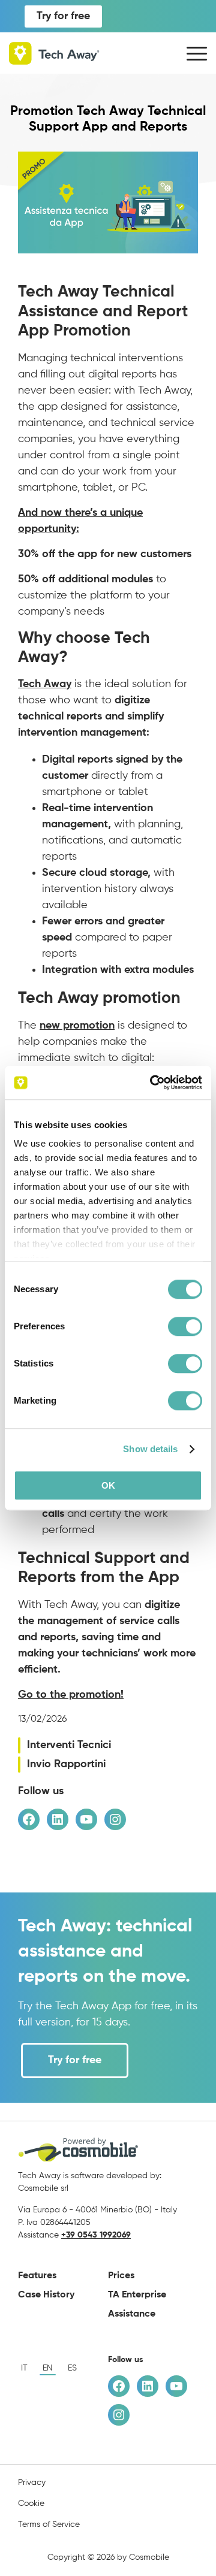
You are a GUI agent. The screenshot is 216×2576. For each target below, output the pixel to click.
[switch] (185, 1326)
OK (108, 1485)
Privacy (32, 2483)
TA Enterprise (137, 2295)
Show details (150, 1449)
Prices (121, 2276)
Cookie (31, 2504)
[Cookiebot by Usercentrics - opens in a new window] (152, 1083)
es (72, 2368)
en (48, 2368)
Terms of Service (49, 2524)
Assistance (132, 2314)
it (24, 2368)
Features (37, 2276)
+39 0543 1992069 (96, 2235)
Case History (46, 2295)
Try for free (63, 16)
